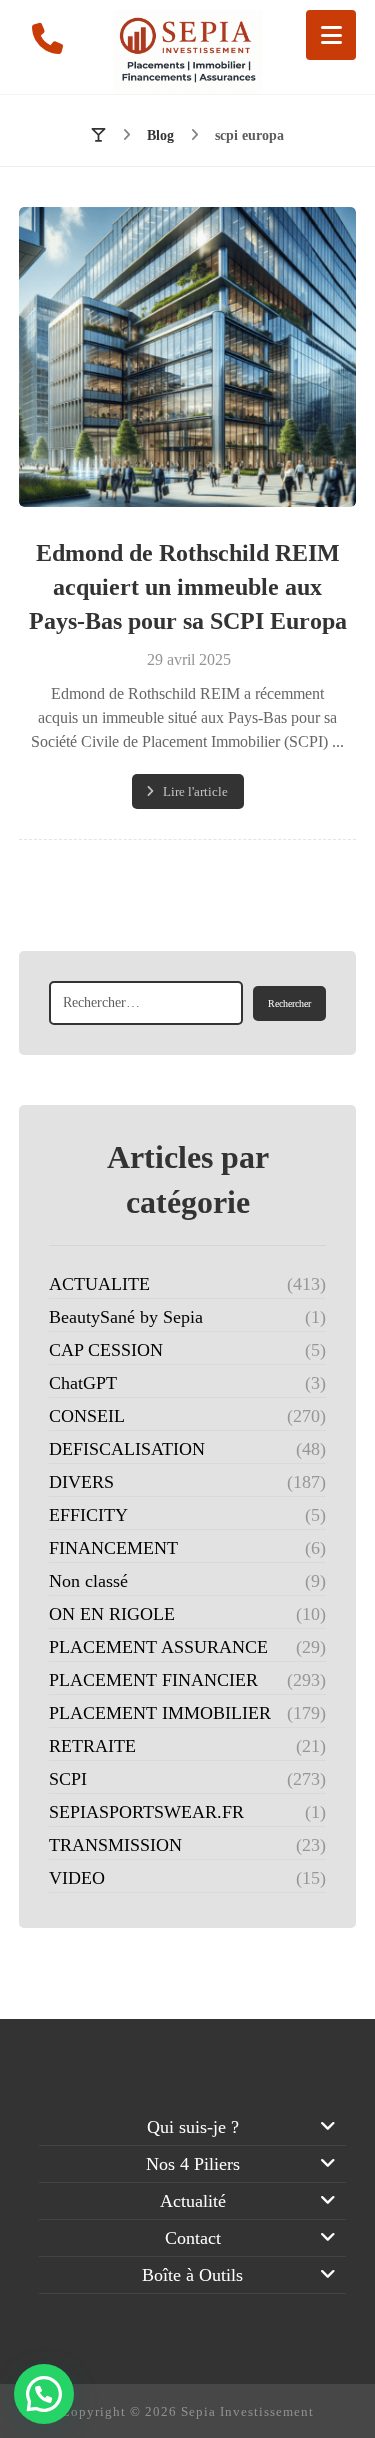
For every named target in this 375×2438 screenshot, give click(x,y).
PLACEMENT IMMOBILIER (160, 1713)
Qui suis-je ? (193, 2127)
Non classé (88, 1581)
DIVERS (81, 1482)
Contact (193, 2238)
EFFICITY (88, 1515)
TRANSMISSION (115, 1845)
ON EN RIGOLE (112, 1614)
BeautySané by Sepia (126, 1317)
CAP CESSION (106, 1350)
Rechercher (289, 1003)
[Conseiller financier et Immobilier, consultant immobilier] (188, 52)
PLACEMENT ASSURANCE (158, 1647)
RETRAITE (92, 1746)
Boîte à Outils (192, 2275)
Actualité (193, 2201)
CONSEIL (87, 1416)
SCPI (68, 1779)
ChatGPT (83, 1383)
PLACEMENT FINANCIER (153, 1680)
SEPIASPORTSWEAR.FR (146, 1812)
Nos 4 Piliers (193, 2164)
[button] (331, 35)
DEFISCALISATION (127, 1449)
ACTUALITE (99, 1284)
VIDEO (77, 1878)
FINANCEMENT (113, 1548)
